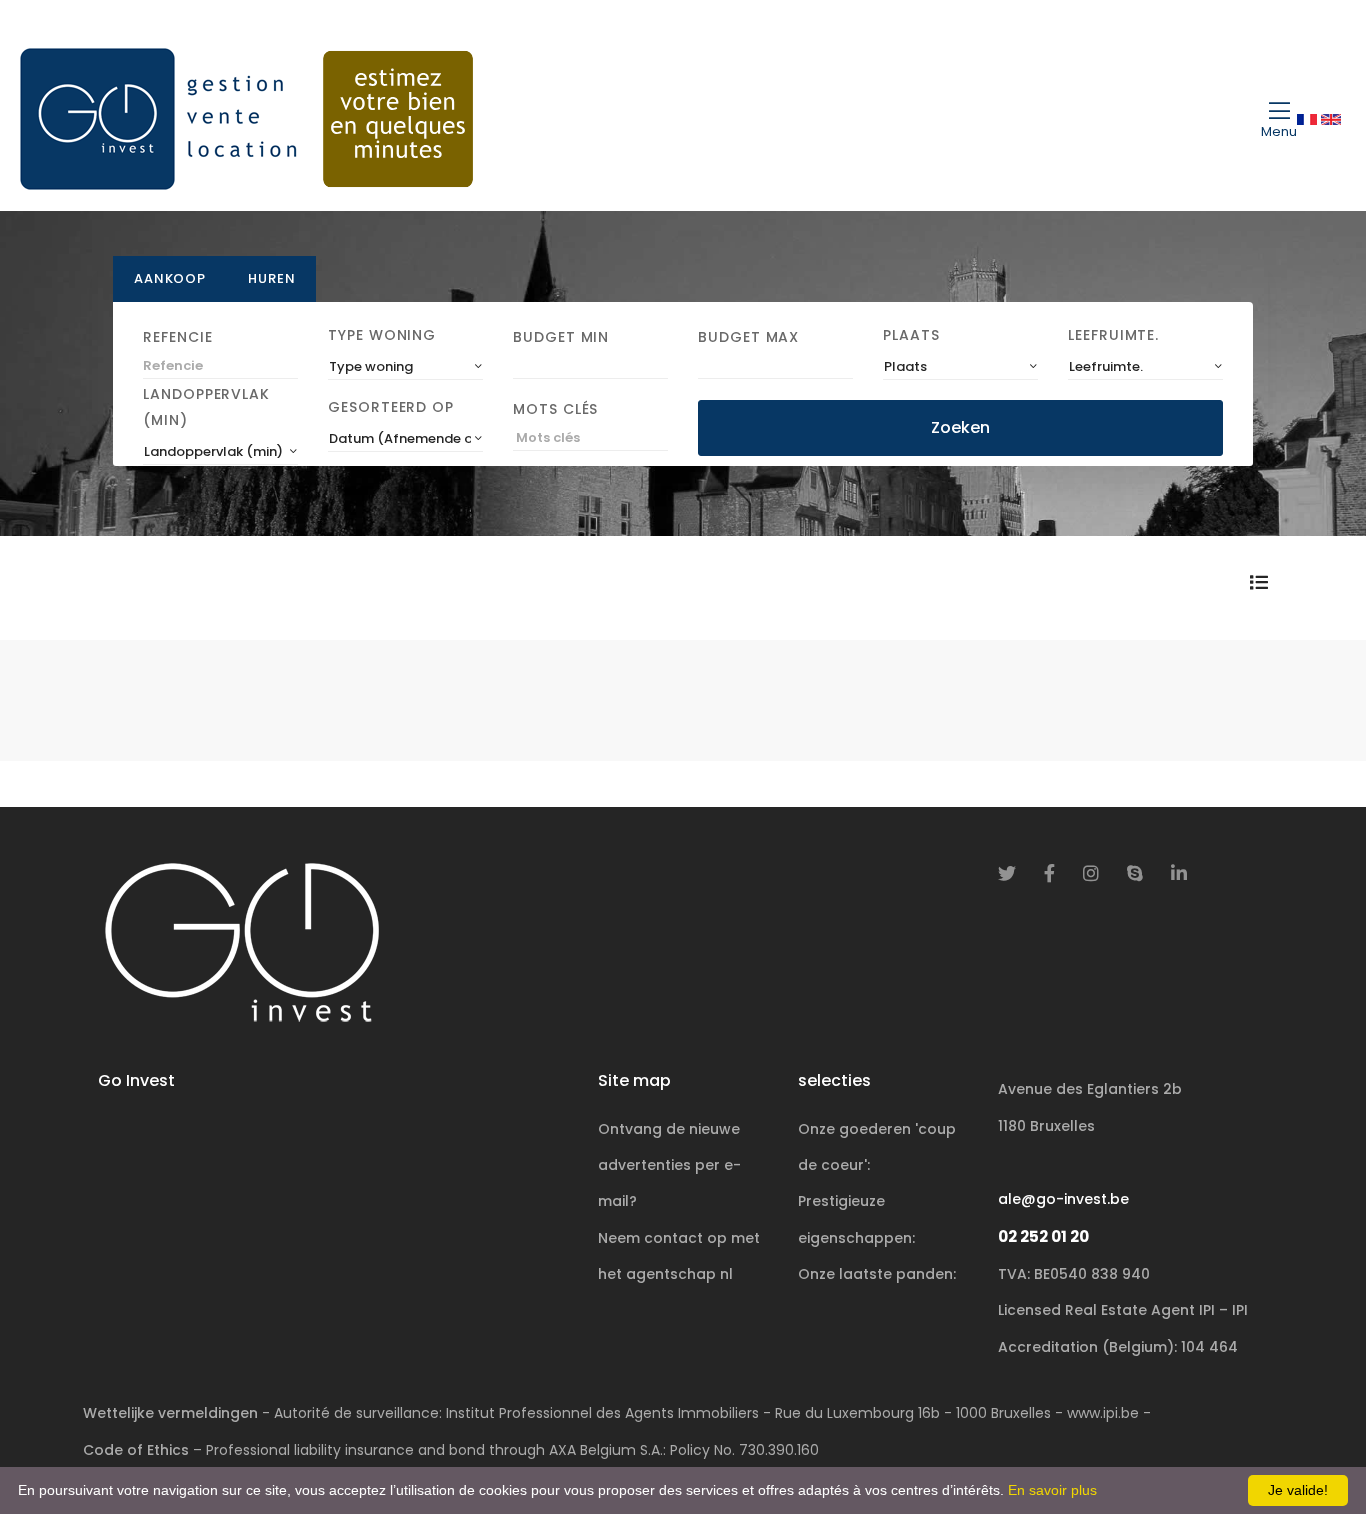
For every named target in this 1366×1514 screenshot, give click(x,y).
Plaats (911, 335)
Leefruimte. (1113, 335)
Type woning (382, 335)
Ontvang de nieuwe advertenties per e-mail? (669, 1165)
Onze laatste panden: (877, 1274)
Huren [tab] (271, 278)
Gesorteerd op (391, 407)
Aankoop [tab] (170, 278)
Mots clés (555, 409)
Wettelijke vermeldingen (170, 1413)
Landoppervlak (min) (206, 407)
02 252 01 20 (1043, 1236)
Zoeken (960, 427)
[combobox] (405, 367)
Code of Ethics (136, 1450)
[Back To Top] (1310, 1458)
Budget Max (748, 337)
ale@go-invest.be (1063, 1199)
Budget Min (561, 337)
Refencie (177, 337)
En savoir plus (1052, 1490)
